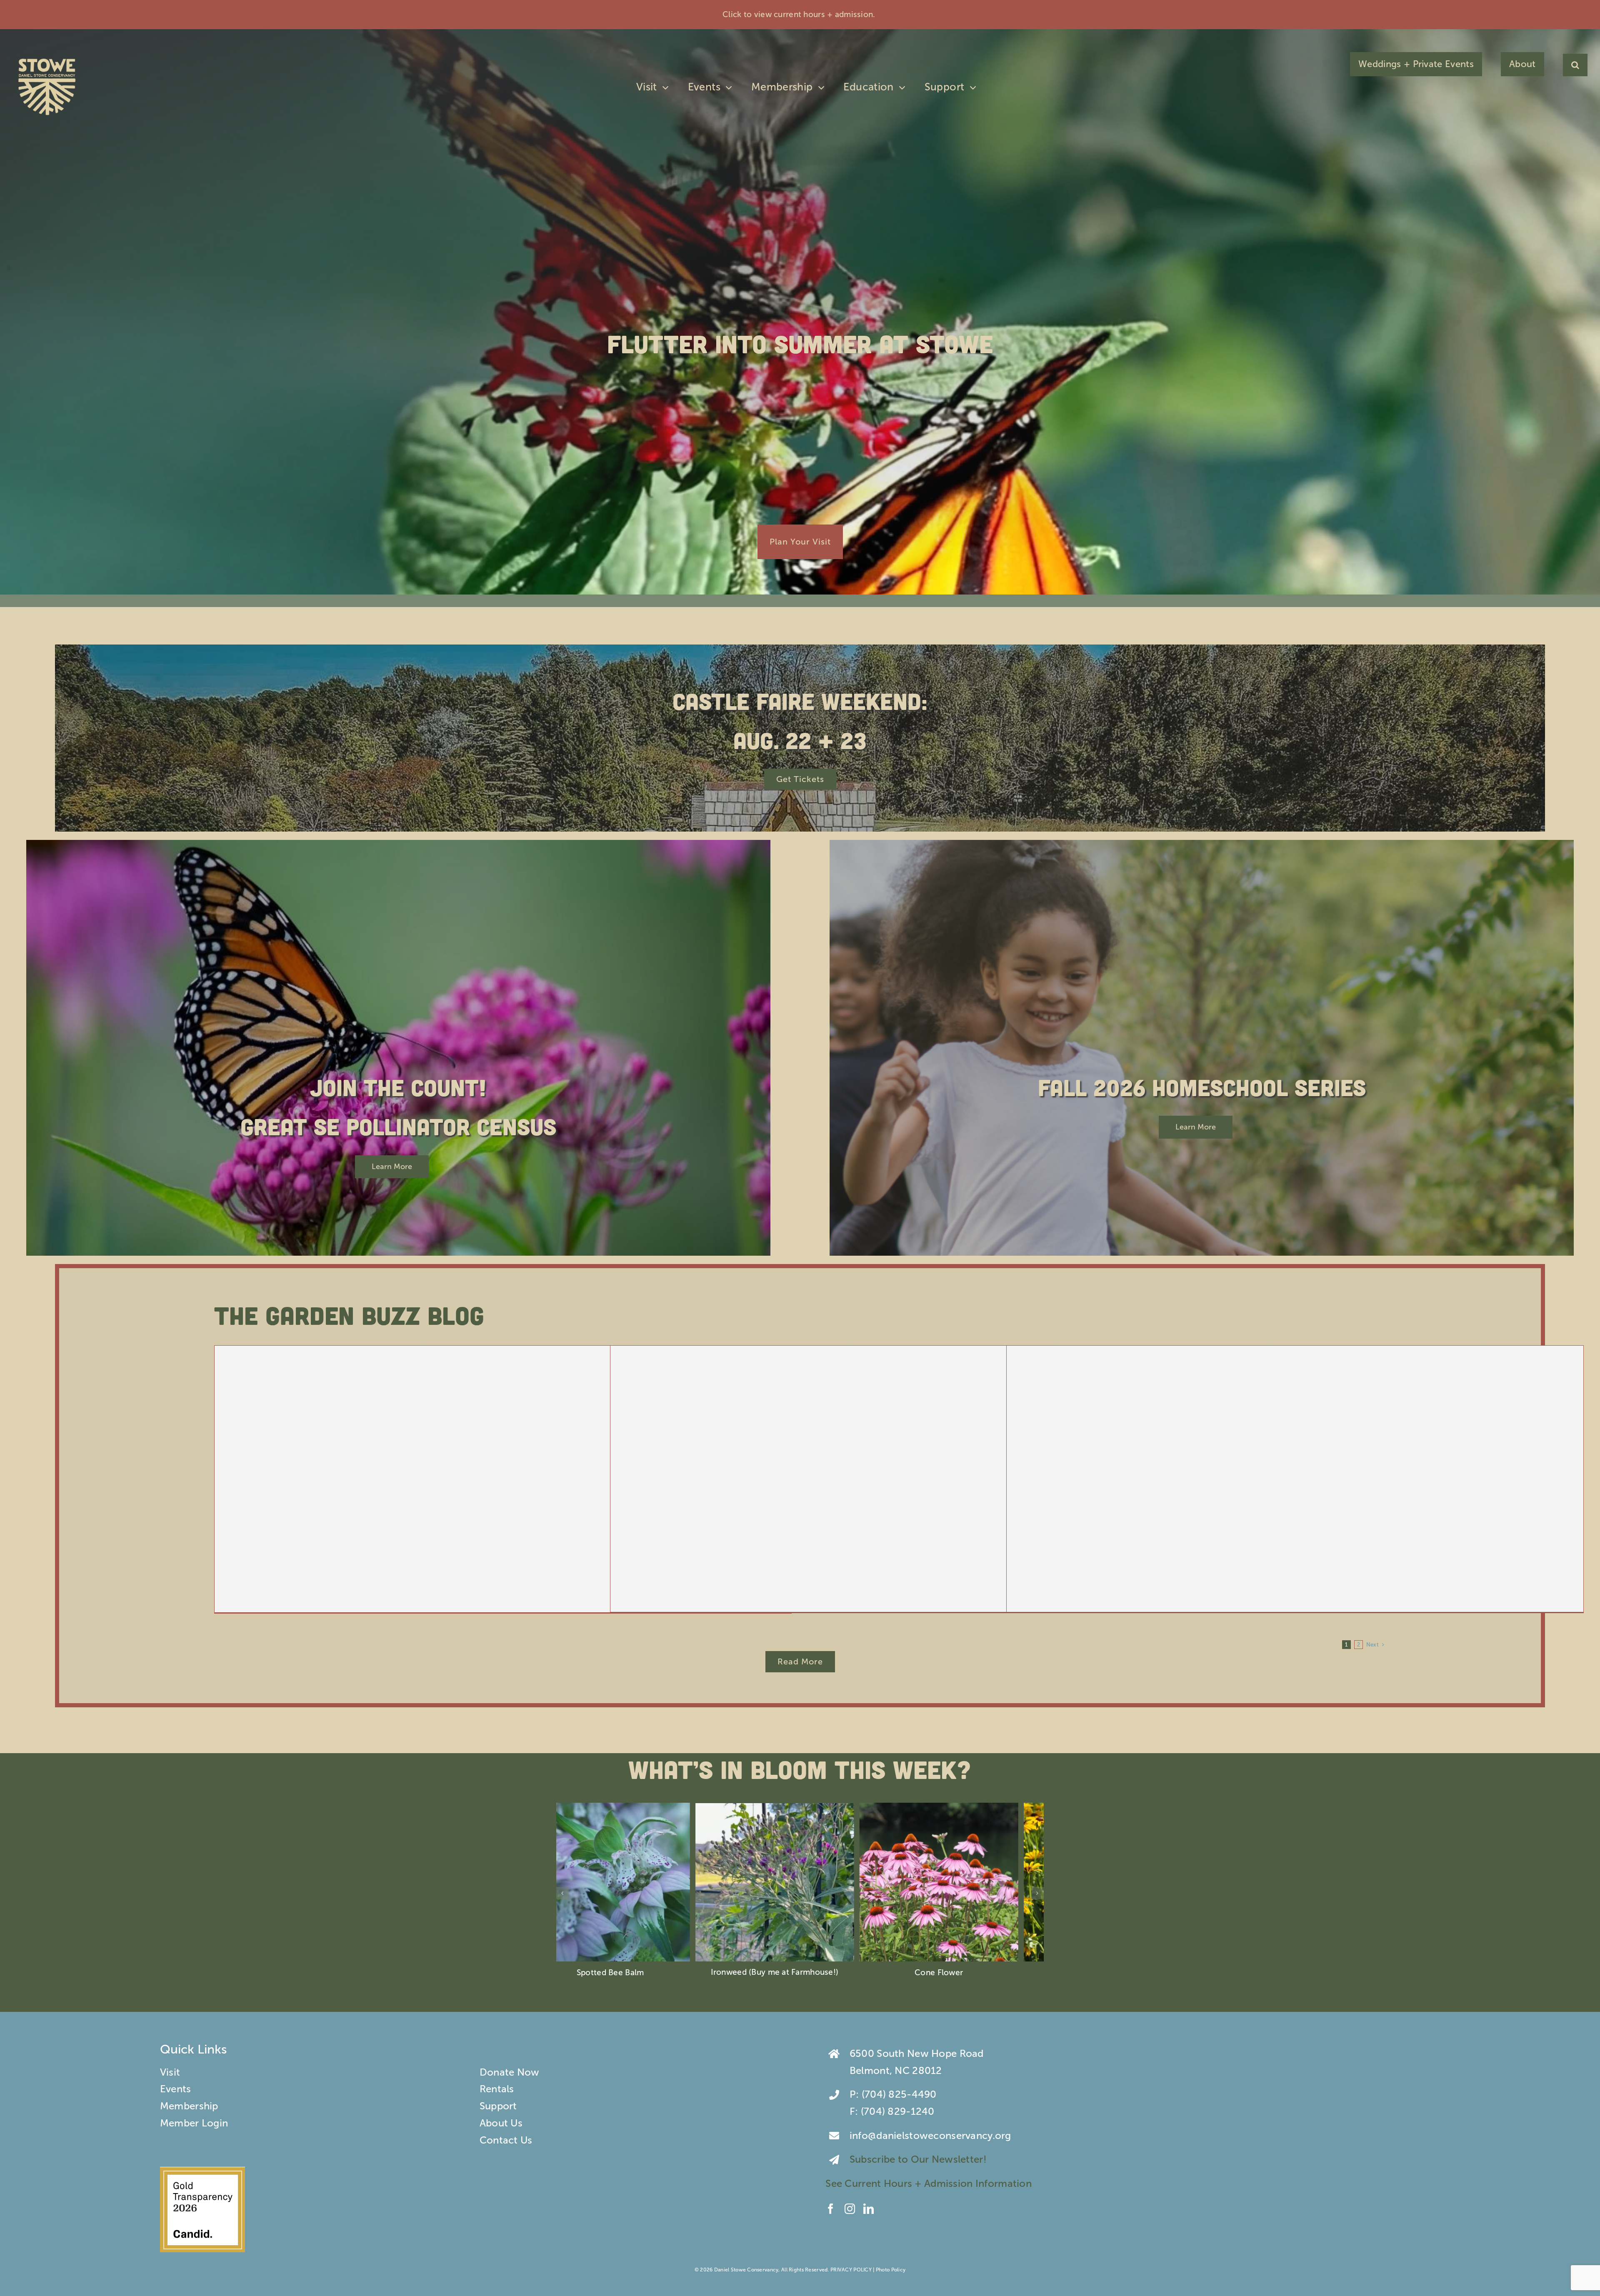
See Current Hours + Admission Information (930, 2183)
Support (498, 2106)
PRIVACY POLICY (851, 2270)
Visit (170, 2072)
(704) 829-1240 (898, 2111)
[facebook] (831, 2209)
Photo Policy (891, 2270)
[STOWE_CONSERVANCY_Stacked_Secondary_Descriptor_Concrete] (47, 57)
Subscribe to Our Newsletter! (919, 2159)
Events (176, 2089)
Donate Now (510, 2072)
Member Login (194, 2123)
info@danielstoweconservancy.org (930, 2135)
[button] (1575, 65)
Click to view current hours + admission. (800, 14)
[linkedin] (869, 2209)
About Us (501, 2123)
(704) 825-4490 (899, 2094)
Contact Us (506, 2140)
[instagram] (850, 2209)
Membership (189, 2106)
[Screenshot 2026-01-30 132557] (202, 2172)
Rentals (497, 2089)
